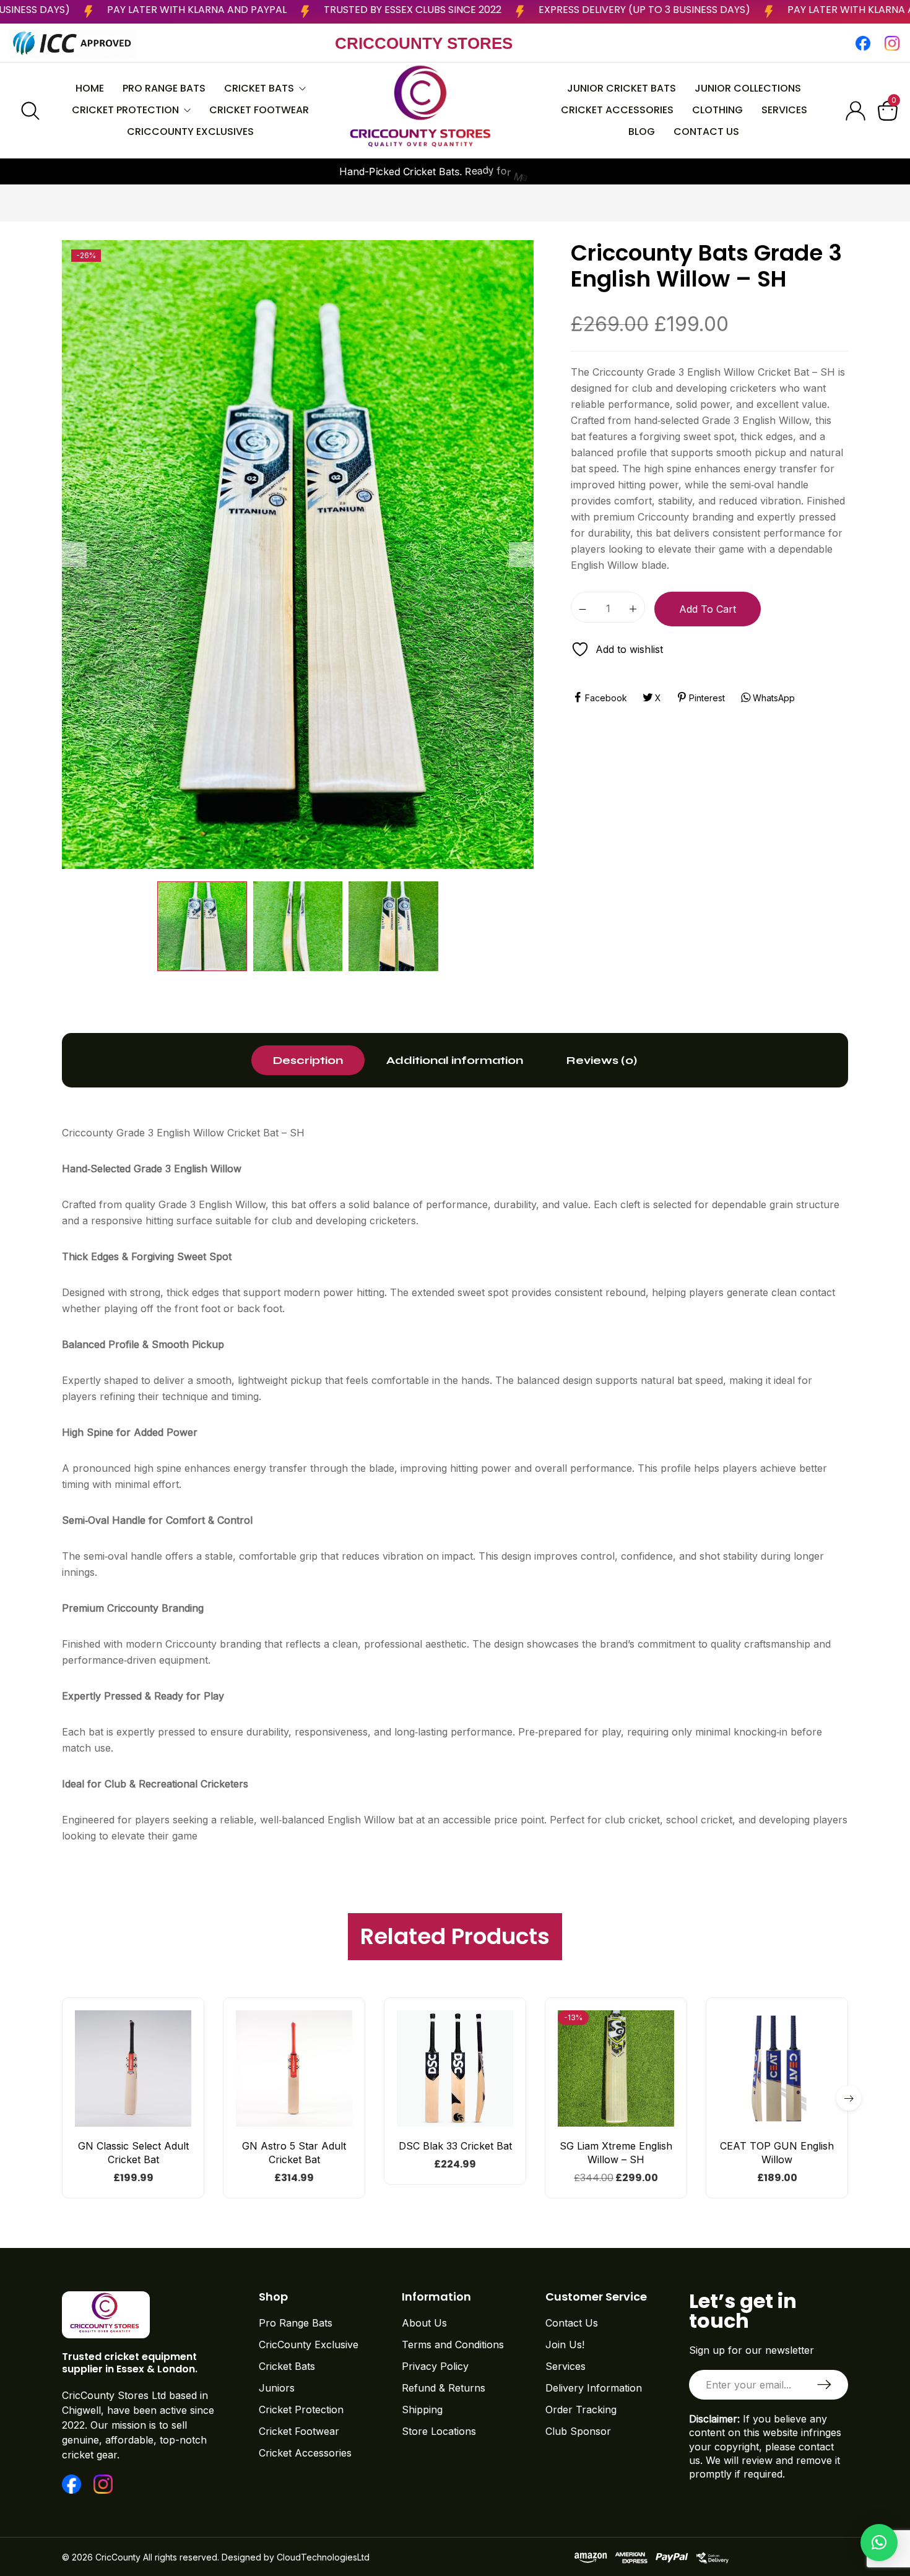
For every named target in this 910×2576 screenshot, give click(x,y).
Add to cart (708, 609)
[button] (133, 2121)
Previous (74, 555)
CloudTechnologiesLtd (323, 2557)
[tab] (308, 1060)
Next (521, 555)
